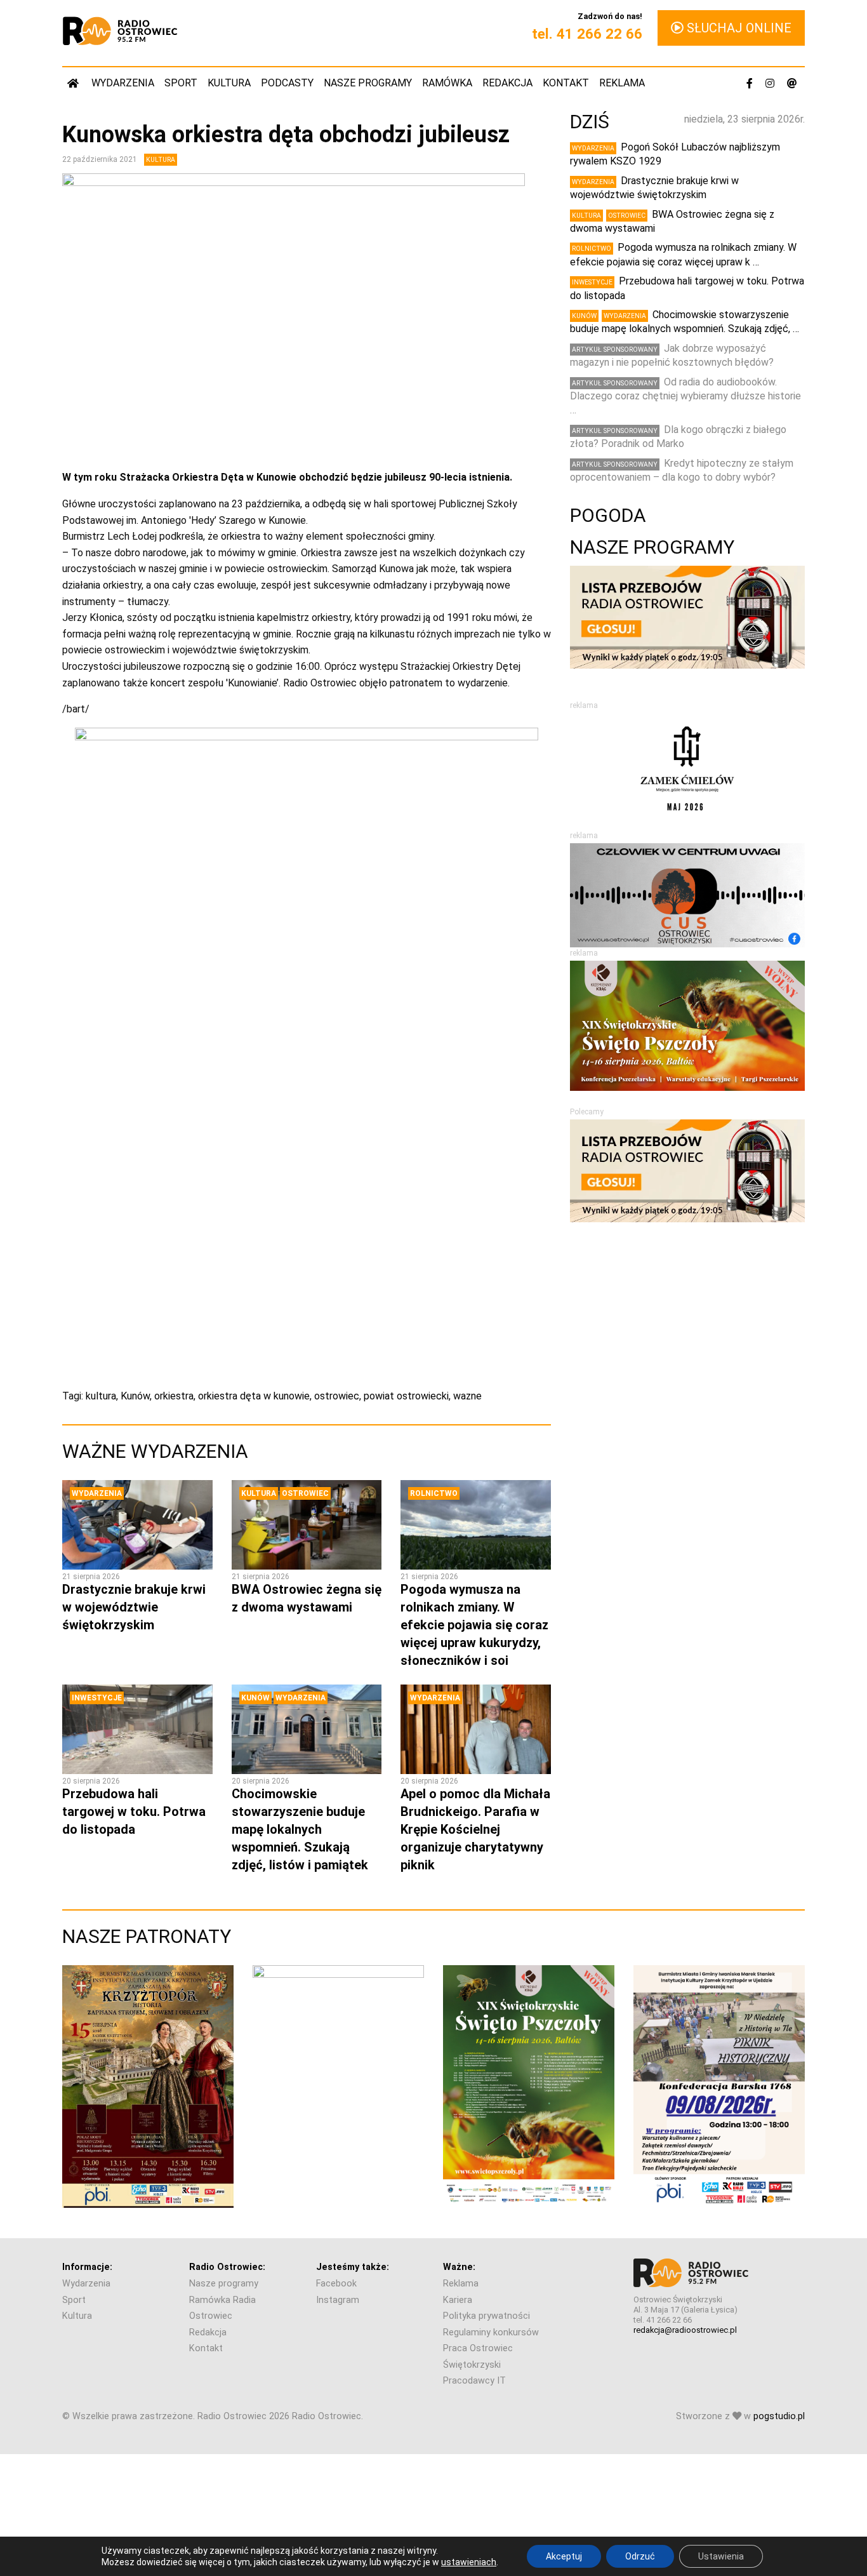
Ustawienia (721, 2556)
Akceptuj (564, 2556)
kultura (101, 1396)
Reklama (622, 83)
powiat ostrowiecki (406, 1396)
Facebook (336, 2284)
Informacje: (87, 2267)
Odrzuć (640, 2556)
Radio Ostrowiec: (227, 2267)
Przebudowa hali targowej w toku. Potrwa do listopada (134, 1812)
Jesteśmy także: (353, 2267)
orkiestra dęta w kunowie (254, 1396)
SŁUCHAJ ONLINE (738, 28)
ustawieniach (469, 2562)
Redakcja (507, 83)
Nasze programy (368, 83)
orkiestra (174, 1396)
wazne (467, 1396)
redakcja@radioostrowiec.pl (685, 2330)
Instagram (338, 2300)
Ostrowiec (305, 1493)
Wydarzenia (123, 83)
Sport (181, 83)
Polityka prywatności (486, 2316)
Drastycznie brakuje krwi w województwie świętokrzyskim (134, 1607)
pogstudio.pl (779, 2416)
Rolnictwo (434, 1493)
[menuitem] (74, 83)
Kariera (458, 2300)
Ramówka (447, 83)
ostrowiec (337, 1396)
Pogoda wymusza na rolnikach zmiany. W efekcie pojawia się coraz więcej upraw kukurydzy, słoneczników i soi (474, 1625)
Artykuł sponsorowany (615, 350)
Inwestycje (97, 1698)
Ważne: (459, 2267)
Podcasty (287, 83)
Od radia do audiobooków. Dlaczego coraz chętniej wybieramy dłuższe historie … (685, 396)
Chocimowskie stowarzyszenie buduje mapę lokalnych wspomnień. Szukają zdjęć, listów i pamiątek (300, 1829)
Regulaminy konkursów (491, 2332)
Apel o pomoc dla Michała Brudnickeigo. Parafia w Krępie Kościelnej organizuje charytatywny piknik (475, 1829)
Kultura (229, 83)
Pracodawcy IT (474, 2381)
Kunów (135, 1396)
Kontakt (566, 83)
